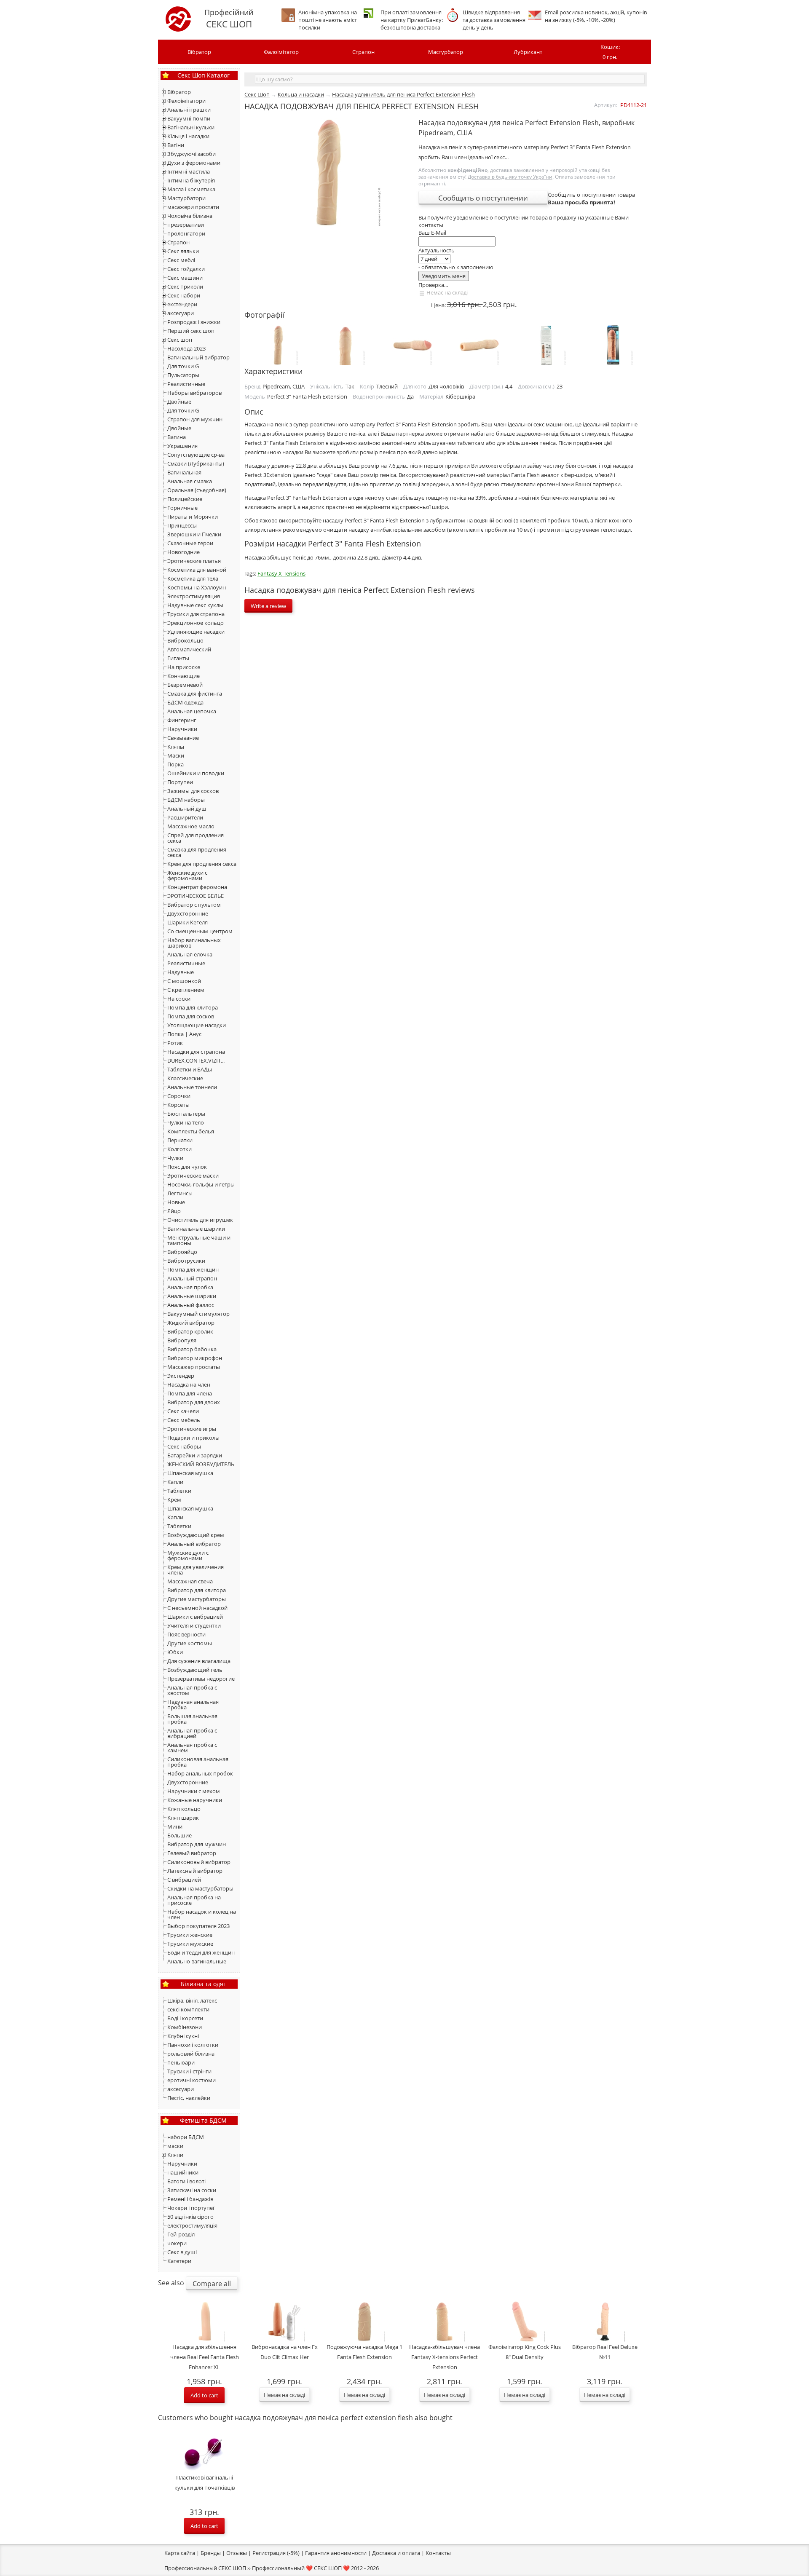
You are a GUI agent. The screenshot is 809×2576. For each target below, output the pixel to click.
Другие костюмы (190, 1643)
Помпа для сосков (191, 1016)
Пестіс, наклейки (189, 2098)
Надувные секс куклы (195, 605)
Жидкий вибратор (191, 1323)
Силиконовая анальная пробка (198, 1762)
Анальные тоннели (192, 1087)
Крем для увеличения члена (196, 1570)
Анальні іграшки (189, 110)
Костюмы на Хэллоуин (197, 587)
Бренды (211, 2553)
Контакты (438, 2553)
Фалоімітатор (281, 52)
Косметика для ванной (197, 570)
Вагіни (176, 145)
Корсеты (178, 1105)
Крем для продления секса (202, 864)
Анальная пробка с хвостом (192, 1690)
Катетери (179, 2261)
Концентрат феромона (197, 887)
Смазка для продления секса (197, 852)
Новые (176, 1202)
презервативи (186, 225)
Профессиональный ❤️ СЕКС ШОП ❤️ (301, 2568)
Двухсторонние (188, 913)
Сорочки (179, 1096)
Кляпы (176, 747)
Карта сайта (180, 2553)
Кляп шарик (183, 1818)
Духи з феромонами (194, 163)
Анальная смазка (190, 481)
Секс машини (185, 278)
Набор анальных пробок (200, 1773)
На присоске (184, 667)
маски (175, 2146)
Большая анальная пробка (192, 1719)
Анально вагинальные (197, 1961)
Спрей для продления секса (196, 838)
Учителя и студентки (194, 1625)
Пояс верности (186, 1634)
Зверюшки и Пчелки (194, 534)
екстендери (182, 304)
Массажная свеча (190, 1581)
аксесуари (181, 313)
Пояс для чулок (187, 1167)
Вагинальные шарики (196, 1229)
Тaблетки (179, 1526)
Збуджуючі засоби (192, 154)
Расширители (185, 817)
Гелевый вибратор (192, 1853)
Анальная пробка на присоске (194, 1900)
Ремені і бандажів (190, 2199)
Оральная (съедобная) (197, 490)
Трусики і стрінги (189, 2071)
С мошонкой (184, 981)
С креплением (186, 990)
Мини (175, 1826)
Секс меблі (181, 260)
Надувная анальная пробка (193, 1704)
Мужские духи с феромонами (188, 1555)
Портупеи (180, 782)
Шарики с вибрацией (195, 1617)
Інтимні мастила (189, 171)
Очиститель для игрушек (200, 1220)
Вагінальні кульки (191, 127)
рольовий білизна (191, 2054)
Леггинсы (180, 1193)
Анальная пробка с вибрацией (192, 1733)
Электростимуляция (194, 596)
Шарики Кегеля (188, 922)
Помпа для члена (190, 1393)
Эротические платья (194, 561)
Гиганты (178, 658)
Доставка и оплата (396, 2553)
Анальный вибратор (194, 1544)
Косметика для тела (193, 578)
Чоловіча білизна (190, 216)
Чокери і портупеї (191, 2208)
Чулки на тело (186, 1122)
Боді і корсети (185, 2018)
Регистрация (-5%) (276, 2553)
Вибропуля (182, 1340)
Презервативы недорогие (201, 1679)
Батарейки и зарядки (195, 1455)
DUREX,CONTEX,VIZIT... (196, 1060)
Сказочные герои (190, 543)
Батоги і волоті (186, 2181)
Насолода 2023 (186, 348)
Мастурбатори (186, 198)
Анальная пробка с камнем (192, 1747)
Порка (175, 764)
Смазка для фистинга (195, 694)
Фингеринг (182, 720)
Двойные (179, 402)
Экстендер (181, 1376)
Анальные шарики (192, 1296)
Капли (175, 1482)
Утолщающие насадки (197, 1025)
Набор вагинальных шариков (194, 943)
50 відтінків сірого (190, 2217)
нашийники (183, 2172)
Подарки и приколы (193, 1438)
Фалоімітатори (186, 101)
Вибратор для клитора (197, 1590)
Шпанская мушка (190, 1473)
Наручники (182, 729)
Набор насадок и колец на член (202, 1914)
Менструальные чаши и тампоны (199, 1240)
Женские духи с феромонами (187, 875)
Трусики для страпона (196, 614)
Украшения (182, 446)
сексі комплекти (188, 2009)
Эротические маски (193, 1176)
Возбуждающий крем (196, 1535)
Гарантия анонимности (336, 2553)
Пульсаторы (183, 375)
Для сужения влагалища (199, 1661)
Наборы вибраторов (194, 393)
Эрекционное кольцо (196, 623)
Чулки (175, 1158)
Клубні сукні (183, 2036)
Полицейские (185, 499)
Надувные (181, 972)
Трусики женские (190, 1935)
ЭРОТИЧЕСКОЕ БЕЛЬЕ (196, 896)
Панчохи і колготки (193, 2045)
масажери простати (193, 207)
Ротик (175, 1043)
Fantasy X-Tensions (281, 573)
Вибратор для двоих (194, 1402)
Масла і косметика (191, 189)
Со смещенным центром (200, 931)
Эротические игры (192, 1429)
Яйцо (174, 1211)
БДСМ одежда (185, 702)
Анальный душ (187, 809)
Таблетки (179, 1491)
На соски (179, 999)
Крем (174, 1500)
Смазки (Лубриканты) (196, 463)
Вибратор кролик (190, 1331)
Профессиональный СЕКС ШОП (205, 2568)
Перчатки (180, 1140)
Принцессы (182, 525)
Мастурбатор (446, 52)
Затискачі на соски (192, 2190)
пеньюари (181, 2062)
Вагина (177, 437)
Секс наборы (184, 1446)
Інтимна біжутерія (191, 180)
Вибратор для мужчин (197, 1844)
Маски (176, 755)
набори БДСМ (186, 2137)
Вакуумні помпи (189, 118)
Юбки (175, 1652)
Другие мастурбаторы (197, 1599)
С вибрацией (184, 1880)
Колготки (179, 1149)
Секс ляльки (183, 251)
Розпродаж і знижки (194, 322)
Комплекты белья (191, 1131)
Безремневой (185, 685)
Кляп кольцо (184, 1809)
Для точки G (183, 366)
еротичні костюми (192, 2080)
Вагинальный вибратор (198, 357)
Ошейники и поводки (196, 773)
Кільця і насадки (188, 136)
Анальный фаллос (191, 1305)
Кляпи (175, 2155)
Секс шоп (180, 340)
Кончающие (183, 676)
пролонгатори (186, 233)
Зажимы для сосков (193, 791)
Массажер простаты (194, 1367)
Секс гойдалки (186, 269)
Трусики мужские (190, 1944)
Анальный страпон (192, 1278)
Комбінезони (185, 2027)
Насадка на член (189, 1384)
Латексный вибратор (195, 1871)
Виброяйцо (182, 1252)
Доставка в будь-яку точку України (510, 177)
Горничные (182, 508)
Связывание (183, 738)
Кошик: (610, 52)
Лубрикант (528, 52)
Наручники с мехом (194, 1791)
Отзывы (237, 2553)
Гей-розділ (181, 2234)
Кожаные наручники (195, 1800)
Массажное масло (191, 826)
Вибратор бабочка (192, 1349)
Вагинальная (184, 472)
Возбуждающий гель (195, 1670)
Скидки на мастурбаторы (200, 1888)
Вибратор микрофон (195, 1358)
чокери (177, 2243)
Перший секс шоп (191, 331)
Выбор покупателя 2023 (198, 1926)
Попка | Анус (184, 1034)
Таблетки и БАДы (190, 1069)
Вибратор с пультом (194, 905)
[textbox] (450, 79)
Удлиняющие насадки (196, 632)
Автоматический (189, 649)
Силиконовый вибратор (199, 1862)
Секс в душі (182, 2252)
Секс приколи (185, 287)
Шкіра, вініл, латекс (192, 2000)
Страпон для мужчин (195, 419)
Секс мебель (184, 1420)
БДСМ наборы (186, 800)
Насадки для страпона (196, 1052)
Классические (185, 1078)
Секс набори (184, 295)
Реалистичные (186, 384)
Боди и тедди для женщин (201, 1952)
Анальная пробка (190, 1287)
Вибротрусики (186, 1261)
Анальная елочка (190, 954)
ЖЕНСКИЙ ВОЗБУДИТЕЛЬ (201, 1464)
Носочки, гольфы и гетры (201, 1184)
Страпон (363, 52)
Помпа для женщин (193, 1269)
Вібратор (199, 52)
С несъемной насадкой (197, 1608)
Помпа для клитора (193, 1007)
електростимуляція (192, 2225)
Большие (179, 1835)
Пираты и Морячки (193, 517)
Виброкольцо (185, 640)
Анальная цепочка (192, 711)
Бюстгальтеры (186, 1114)
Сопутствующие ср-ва (196, 455)
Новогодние (183, 552)
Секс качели (183, 1411)
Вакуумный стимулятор (198, 1314)
